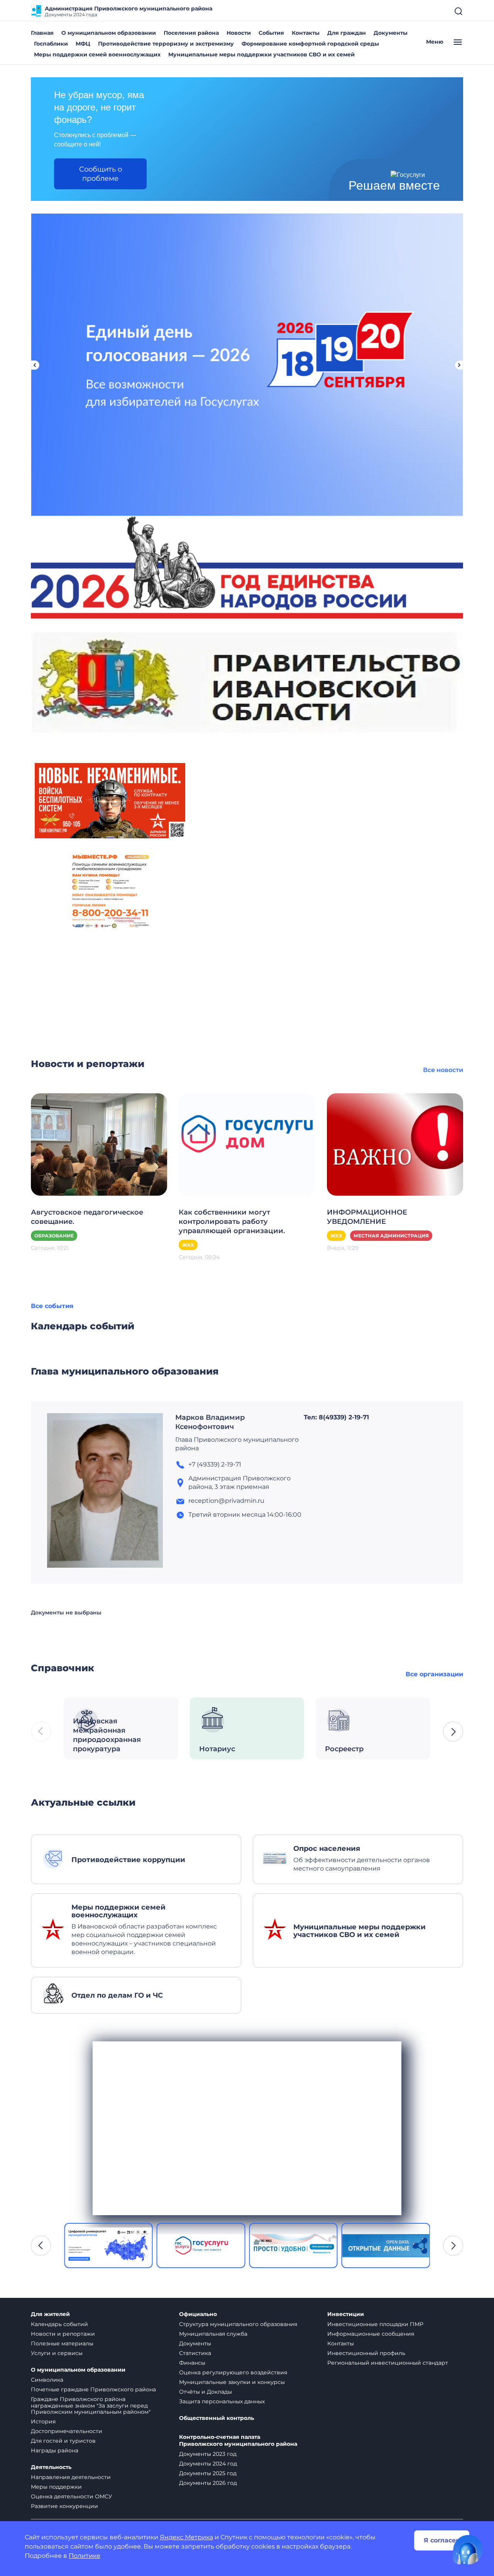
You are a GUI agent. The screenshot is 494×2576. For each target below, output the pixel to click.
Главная (42, 33)
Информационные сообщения (371, 2334)
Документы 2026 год (208, 2483)
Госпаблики (51, 44)
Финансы (192, 2363)
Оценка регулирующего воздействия (233, 2372)
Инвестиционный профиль (366, 2353)
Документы (391, 33)
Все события (52, 1306)
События (271, 33)
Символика (47, 2380)
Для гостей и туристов (63, 2441)
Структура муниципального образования (238, 2324)
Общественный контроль (217, 2418)
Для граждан (347, 33)
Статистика (195, 2353)
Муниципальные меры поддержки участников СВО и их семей (261, 54)
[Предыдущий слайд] (35, 365)
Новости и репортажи (63, 2334)
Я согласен (442, 2540)
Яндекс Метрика (186, 2537)
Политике (85, 2556)
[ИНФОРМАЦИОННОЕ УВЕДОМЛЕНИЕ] (395, 1144)
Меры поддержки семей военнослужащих (97, 54)
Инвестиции (346, 2314)
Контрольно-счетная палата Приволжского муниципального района (238, 2441)
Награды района (55, 2450)
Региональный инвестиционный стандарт (388, 2363)
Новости (239, 33)
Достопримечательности (67, 2431)
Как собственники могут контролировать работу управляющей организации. (232, 1222)
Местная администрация (391, 1236)
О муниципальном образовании (109, 33)
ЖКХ (188, 1245)
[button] (453, 1731)
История (43, 2421)
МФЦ (83, 44)
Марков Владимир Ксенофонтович (210, 1422)
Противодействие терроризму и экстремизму (166, 44)
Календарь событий (59, 2324)
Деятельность (51, 2467)
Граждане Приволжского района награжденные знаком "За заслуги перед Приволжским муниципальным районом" (91, 2406)
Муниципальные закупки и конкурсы (232, 2382)
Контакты (306, 33)
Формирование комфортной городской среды (310, 44)
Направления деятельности (71, 2477)
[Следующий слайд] (459, 365)
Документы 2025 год (208, 2473)
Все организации (434, 1674)
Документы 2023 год (208, 2454)
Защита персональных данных (222, 2401)
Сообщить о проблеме (101, 174)
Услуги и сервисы (57, 2353)
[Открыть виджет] (468, 2550)
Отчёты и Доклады (206, 2392)
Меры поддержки (56, 2487)
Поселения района (191, 33)
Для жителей (50, 2314)
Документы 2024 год (208, 2464)
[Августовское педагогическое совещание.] (99, 1144)
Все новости (443, 1070)
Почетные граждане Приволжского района (93, 2389)
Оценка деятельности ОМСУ (72, 2496)
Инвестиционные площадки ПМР (375, 2324)
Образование (54, 1236)
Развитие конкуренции (64, 2506)
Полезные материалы (62, 2343)
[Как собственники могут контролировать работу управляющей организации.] (247, 1144)
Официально (198, 2314)
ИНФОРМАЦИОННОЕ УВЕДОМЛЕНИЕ (367, 1217)
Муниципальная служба (213, 2334)
